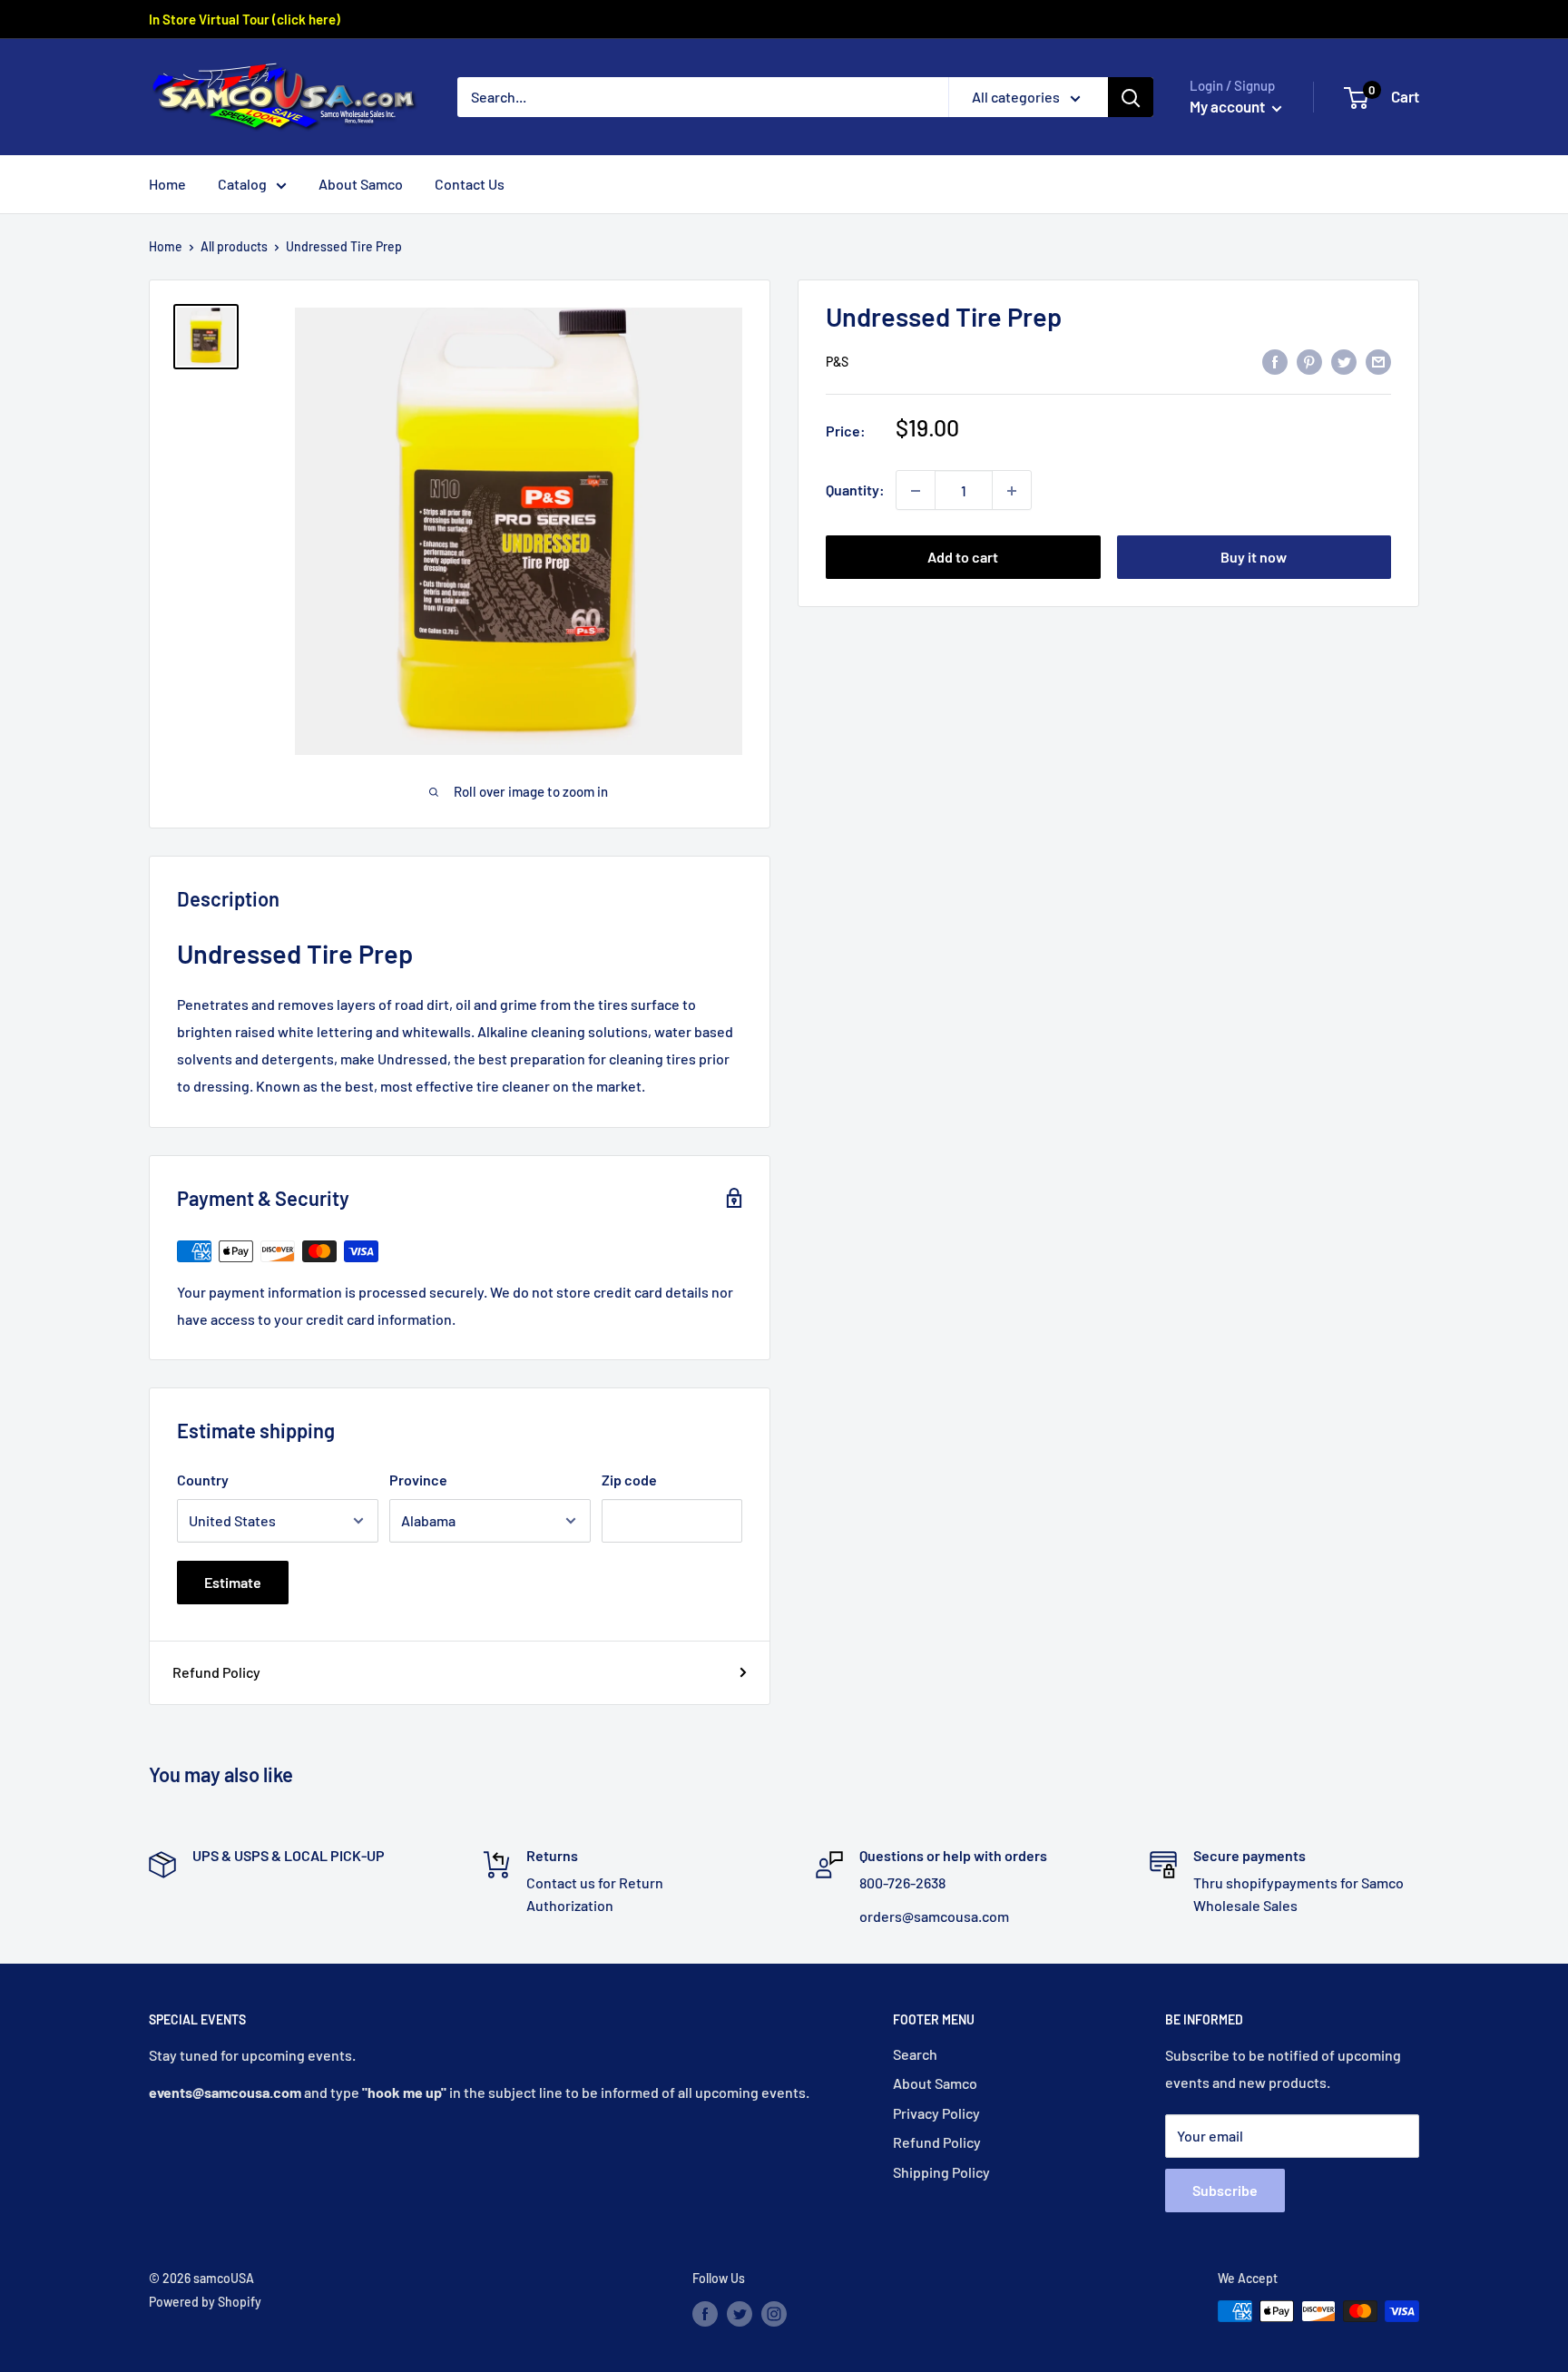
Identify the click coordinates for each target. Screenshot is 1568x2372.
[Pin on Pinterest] (1309, 361)
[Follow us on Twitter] (740, 2313)
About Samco (361, 184)
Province (418, 1480)
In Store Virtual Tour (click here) (245, 19)
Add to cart (963, 558)
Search (915, 2054)
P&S (837, 363)
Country (203, 1480)
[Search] (1131, 97)
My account (1229, 106)
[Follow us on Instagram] (774, 2313)
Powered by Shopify (205, 2302)
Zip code (629, 1480)
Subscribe (1225, 2190)
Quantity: (855, 490)
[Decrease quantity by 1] (916, 491)
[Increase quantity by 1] (1012, 491)
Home (167, 184)
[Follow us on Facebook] (705, 2313)
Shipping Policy (941, 2172)
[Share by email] (1378, 361)
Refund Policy (216, 1672)
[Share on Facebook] (1275, 361)
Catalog (242, 184)
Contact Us (470, 184)
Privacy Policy (936, 2113)
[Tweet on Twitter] (1344, 361)
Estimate (233, 1582)
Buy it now (1254, 558)
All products (234, 246)
